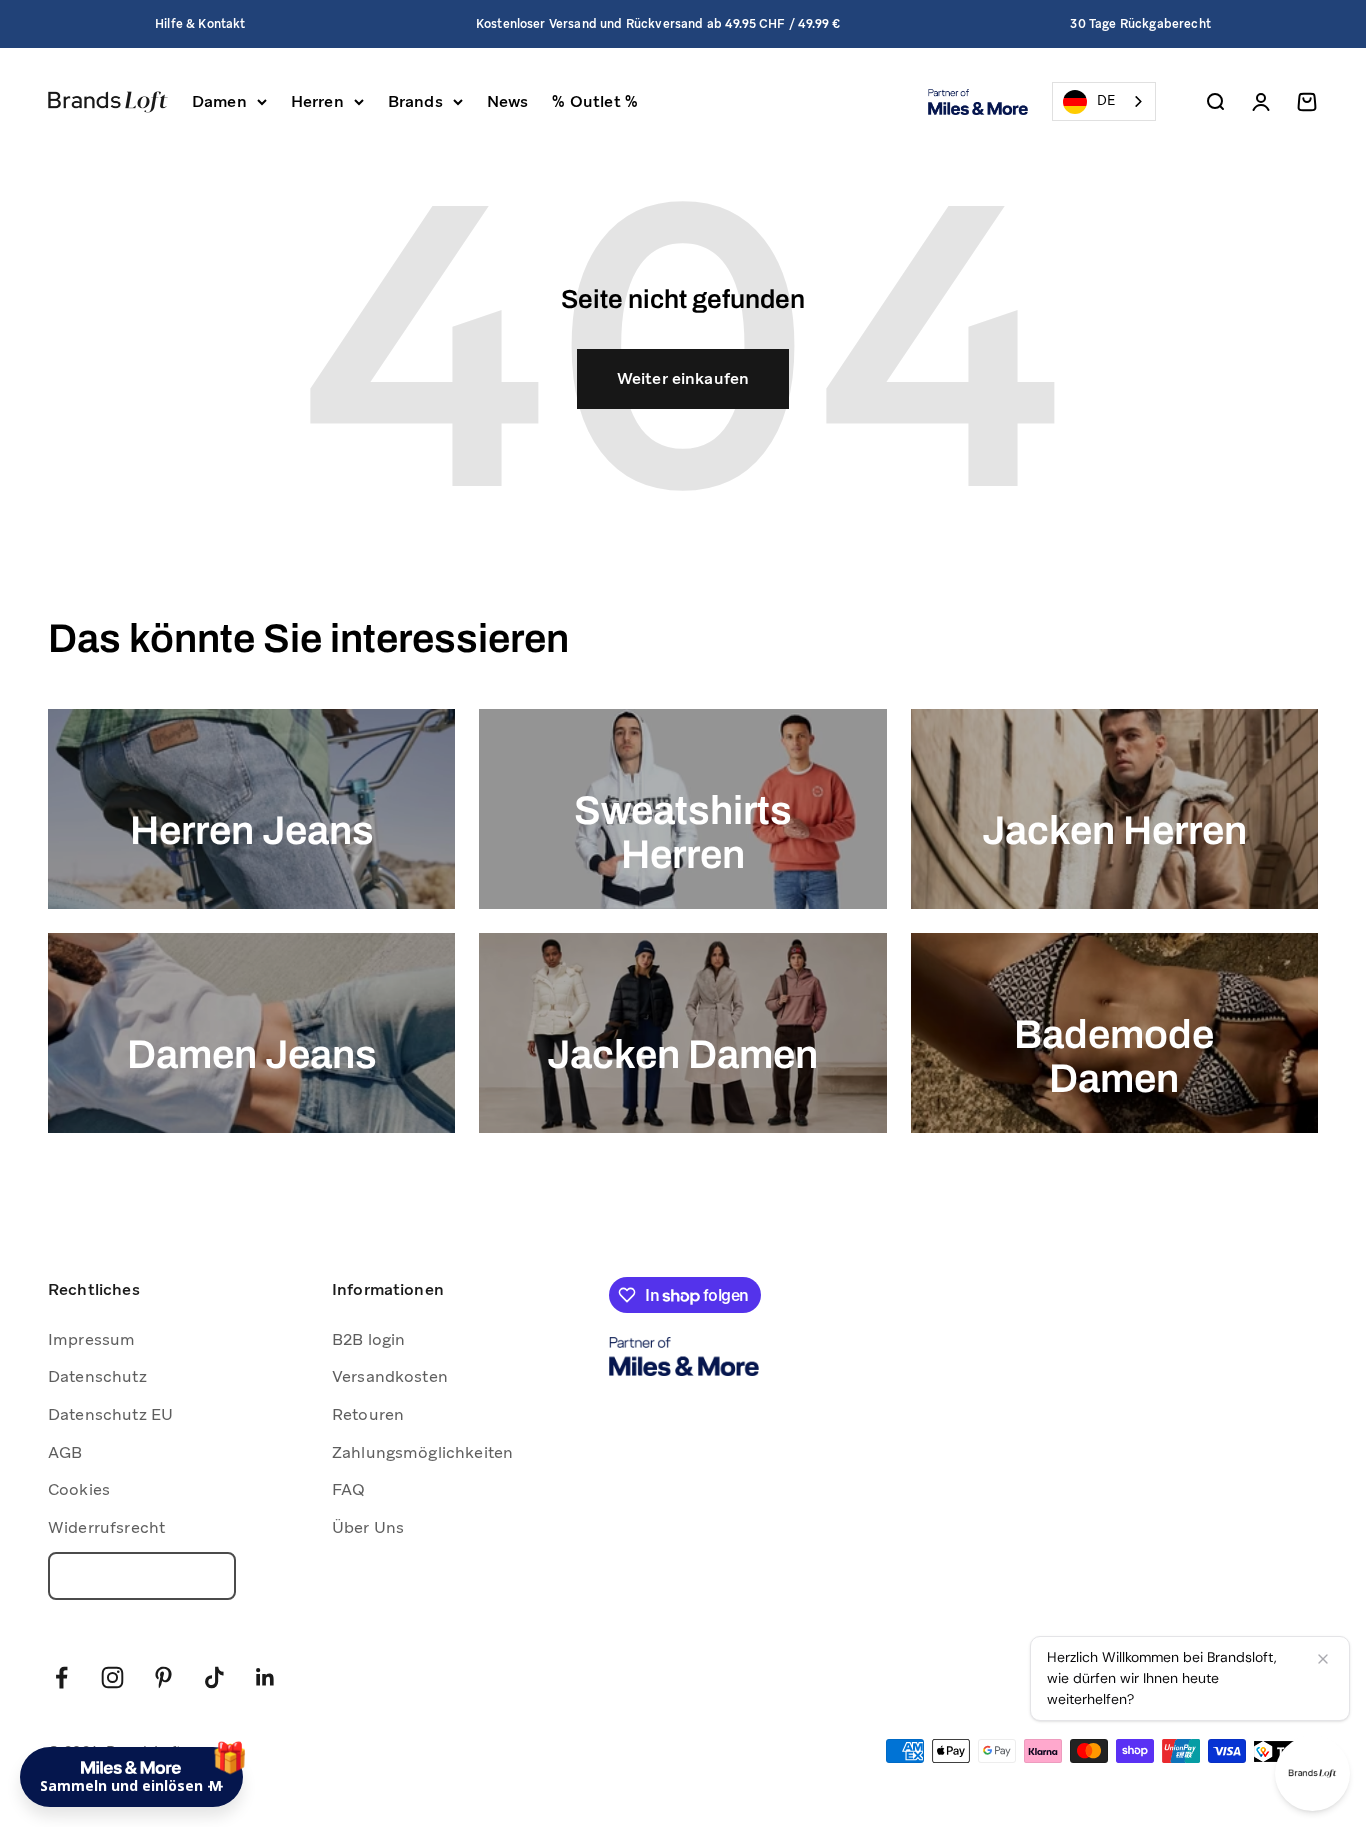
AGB (65, 1452)
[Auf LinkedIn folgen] (265, 1677)
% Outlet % (595, 101)
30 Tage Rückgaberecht (1140, 24)
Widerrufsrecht (106, 1527)
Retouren (368, 1414)
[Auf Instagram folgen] (112, 1677)
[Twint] (1286, 1751)
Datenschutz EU (110, 1414)
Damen (219, 101)
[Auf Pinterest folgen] (163, 1677)
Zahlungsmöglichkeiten (422, 1452)
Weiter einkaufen (683, 378)
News (508, 101)
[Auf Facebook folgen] (61, 1677)
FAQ (348, 1489)
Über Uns (368, 1527)
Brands (415, 101)
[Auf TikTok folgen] (214, 1677)
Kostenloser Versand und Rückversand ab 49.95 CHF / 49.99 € (658, 24)
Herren (317, 101)
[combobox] (1104, 101)
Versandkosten (390, 1376)
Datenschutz (97, 1376)
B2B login (368, 1339)
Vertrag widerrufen (142, 1576)
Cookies (79, 1489)
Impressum (91, 1339)
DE (1106, 100)
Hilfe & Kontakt (200, 24)
